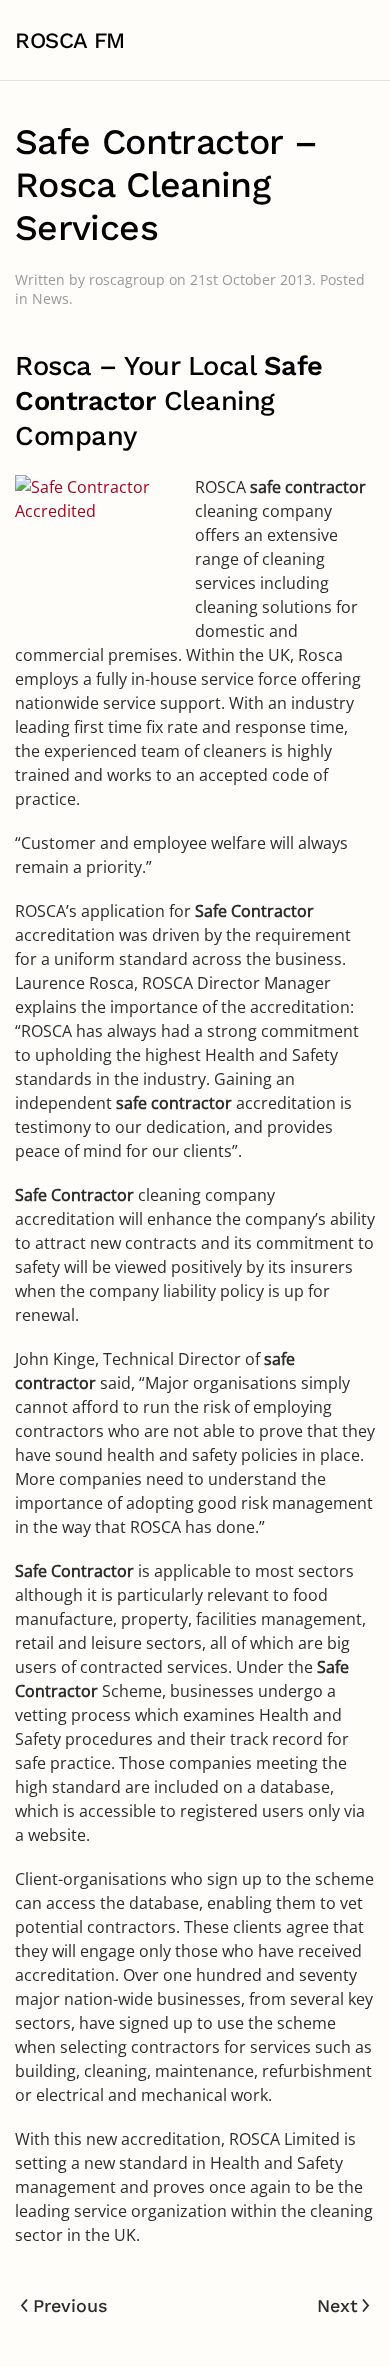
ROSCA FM (70, 40)
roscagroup (127, 279)
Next (337, 2305)
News (50, 298)
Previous (70, 2305)
